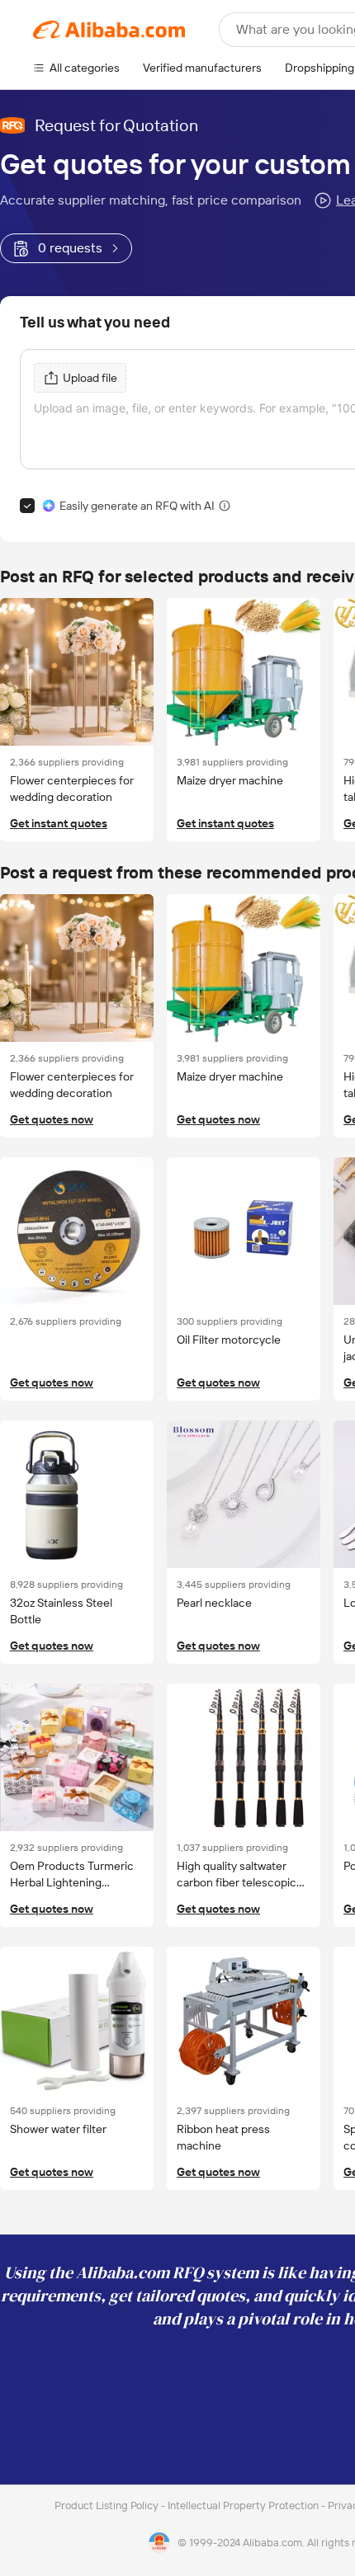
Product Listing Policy (108, 2505)
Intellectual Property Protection (244, 2505)
